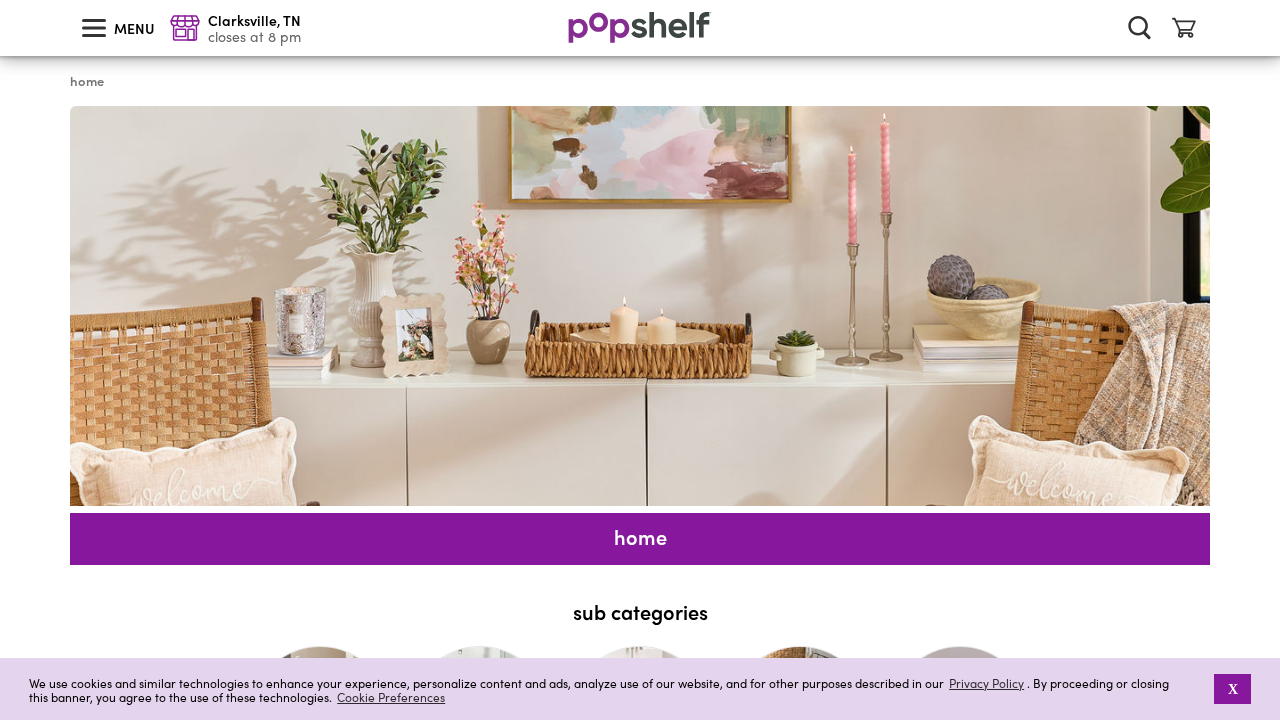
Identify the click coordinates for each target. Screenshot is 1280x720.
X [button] (1233, 689)
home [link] (87, 81)
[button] (1200, 689)
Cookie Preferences (391, 697)
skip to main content (9, 1)
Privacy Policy (986, 683)
